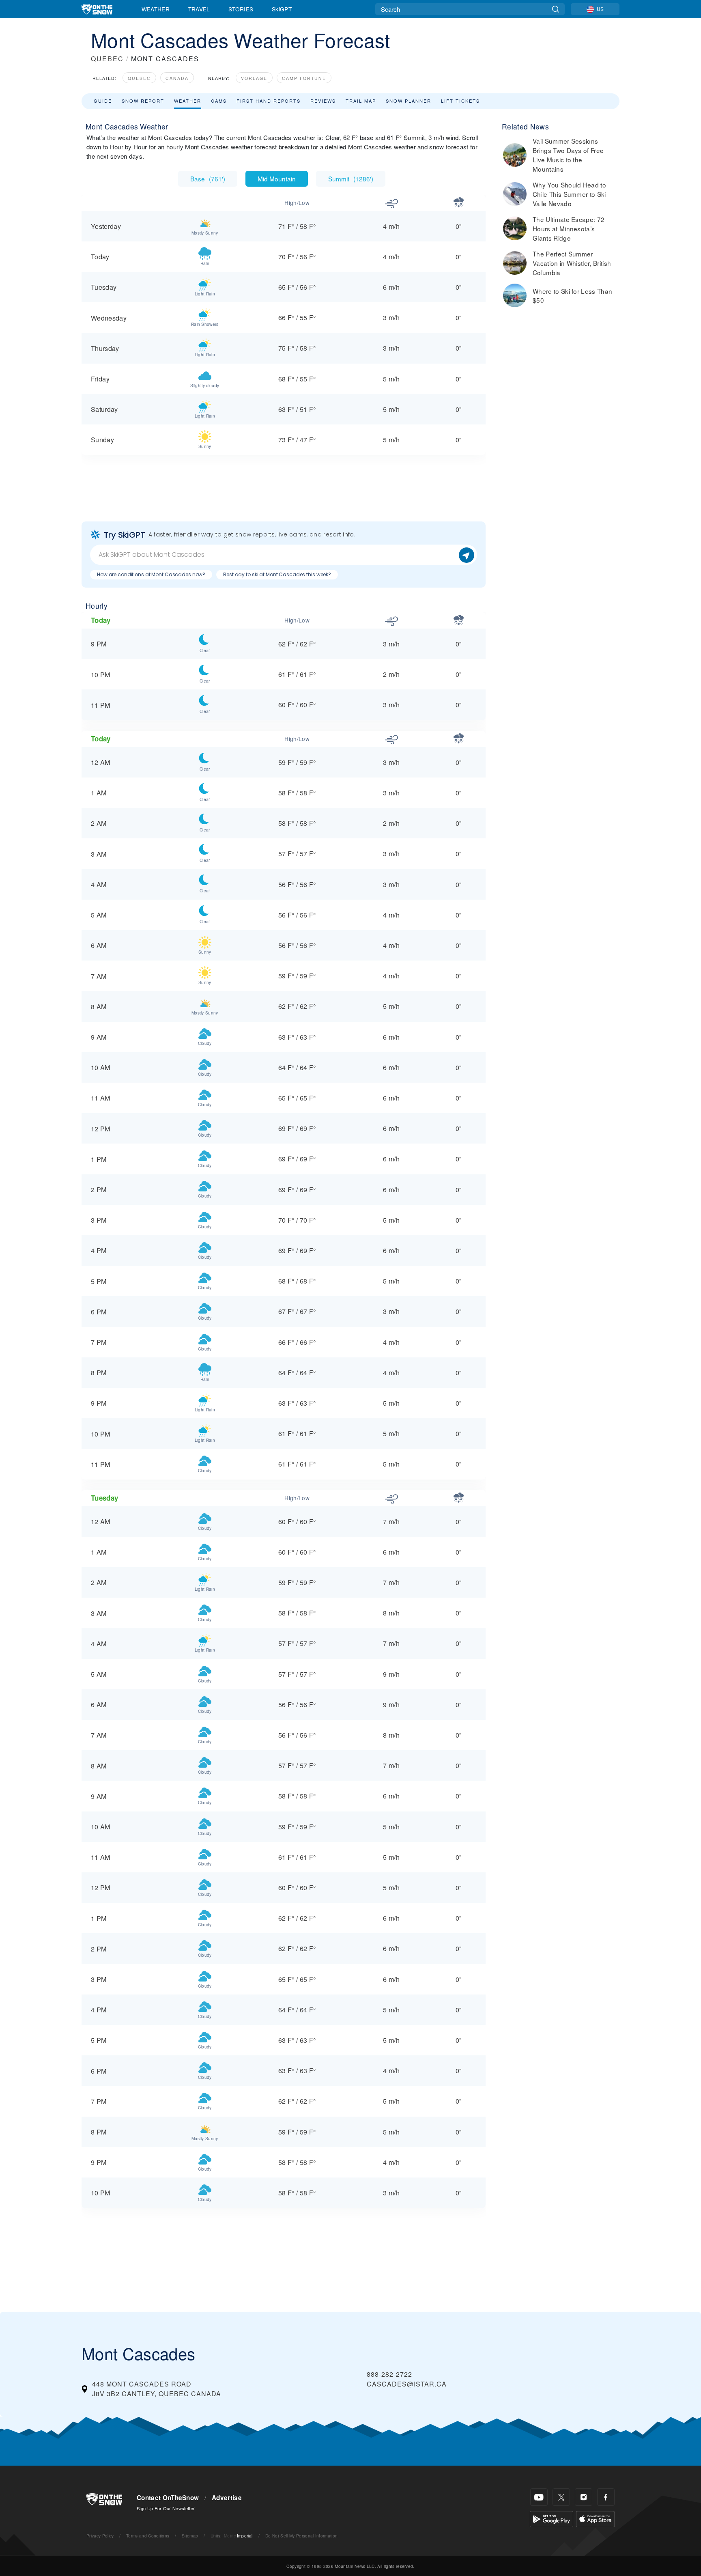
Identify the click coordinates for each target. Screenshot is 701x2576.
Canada (177, 78)
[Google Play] (552, 2518)
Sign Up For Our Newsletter (166, 2508)
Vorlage (254, 78)
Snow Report (143, 101)
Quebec (139, 78)
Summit (351, 179)
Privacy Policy (100, 2536)
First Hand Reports (269, 101)
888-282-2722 (389, 2374)
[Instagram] (584, 2497)
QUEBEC (107, 59)
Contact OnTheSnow (168, 2498)
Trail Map (361, 101)
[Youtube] (539, 2497)
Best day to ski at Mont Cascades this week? (277, 574)
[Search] (556, 9)
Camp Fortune (304, 78)
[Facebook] (606, 2497)
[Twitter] (561, 2497)
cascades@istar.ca (407, 2384)
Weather (156, 9)
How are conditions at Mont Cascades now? (151, 574)
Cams (219, 101)
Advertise (227, 2498)
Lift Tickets (460, 101)
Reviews (323, 101)
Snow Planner (409, 101)
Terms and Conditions (148, 2536)
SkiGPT (282, 9)
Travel (199, 9)
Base (208, 179)
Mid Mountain (277, 179)
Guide (103, 101)
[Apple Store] (595, 2518)
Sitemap (190, 2536)
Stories (241, 9)
